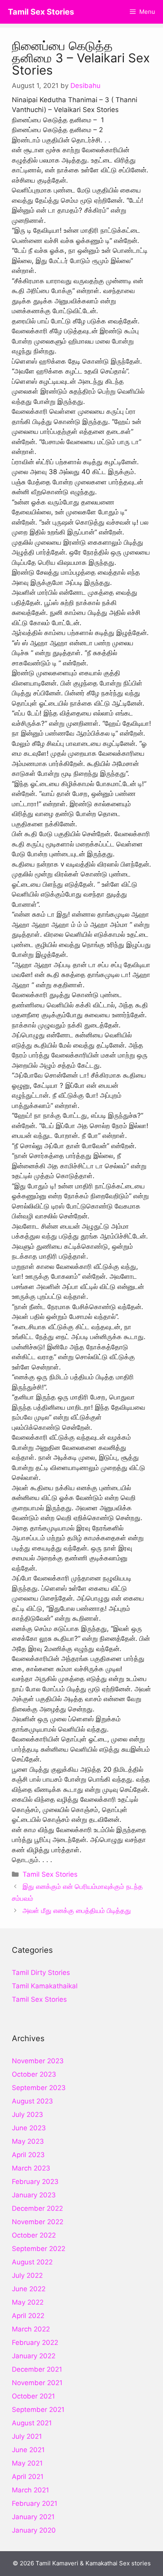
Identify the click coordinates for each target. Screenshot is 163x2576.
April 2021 (28, 2477)
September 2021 (38, 2410)
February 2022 (35, 2342)
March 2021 (30, 2490)
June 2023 (29, 2128)
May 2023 (28, 2141)
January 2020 (34, 2530)
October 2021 (33, 2396)
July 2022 (27, 2275)
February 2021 (35, 2503)
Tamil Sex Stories (41, 12)
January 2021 (33, 2517)
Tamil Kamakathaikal (45, 1986)
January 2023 (34, 2195)
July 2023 (27, 2115)
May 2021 (27, 2463)
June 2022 (29, 2289)
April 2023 (28, 2155)
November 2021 (37, 2383)
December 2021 (37, 2369)
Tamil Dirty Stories (41, 1973)
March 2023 (31, 2168)
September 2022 (39, 2249)
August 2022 (32, 2262)
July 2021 (27, 2436)
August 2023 (32, 2101)
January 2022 (34, 2356)
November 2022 (38, 2222)
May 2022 (28, 2302)
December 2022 (37, 2208)
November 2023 (38, 2061)
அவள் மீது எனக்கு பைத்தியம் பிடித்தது (77, 1911)
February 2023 (35, 2182)
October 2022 (34, 2235)
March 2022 (31, 2329)
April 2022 (28, 2316)
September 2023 (39, 2088)
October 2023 (34, 2074)
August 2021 (32, 2423)
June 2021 (28, 2450)
